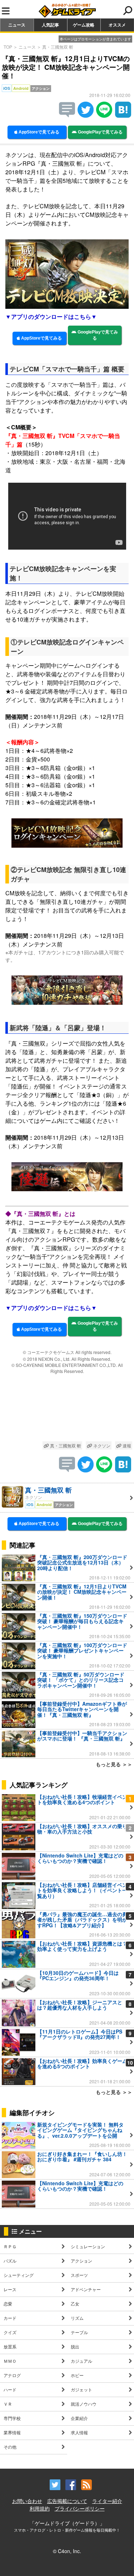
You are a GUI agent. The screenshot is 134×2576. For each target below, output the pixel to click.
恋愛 (8, 2304)
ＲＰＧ (10, 2246)
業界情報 (12, 2432)
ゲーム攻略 (84, 25)
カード (10, 2318)
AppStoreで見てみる (38, 132)
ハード (10, 2389)
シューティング (19, 2275)
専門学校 (12, 2418)
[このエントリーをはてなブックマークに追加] (123, 115)
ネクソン (101, 1445)
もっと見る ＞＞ (114, 1764)
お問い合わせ (27, 2501)
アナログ (12, 2375)
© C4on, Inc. (67, 2551)
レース (10, 2289)
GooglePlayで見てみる (100, 132)
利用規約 (40, 2508)
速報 (126, 1445)
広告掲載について (67, 2501)
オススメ (117, 25)
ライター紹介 (107, 2501)
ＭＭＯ (10, 2361)
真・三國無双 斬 (58, 47)
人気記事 (50, 25)
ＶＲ (8, 2404)
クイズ (10, 2332)
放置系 (10, 2346)
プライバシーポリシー (80, 2508)
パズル (10, 2261)
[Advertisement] (67, 1409)
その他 (10, 2447)
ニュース (17, 25)
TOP (8, 47)
